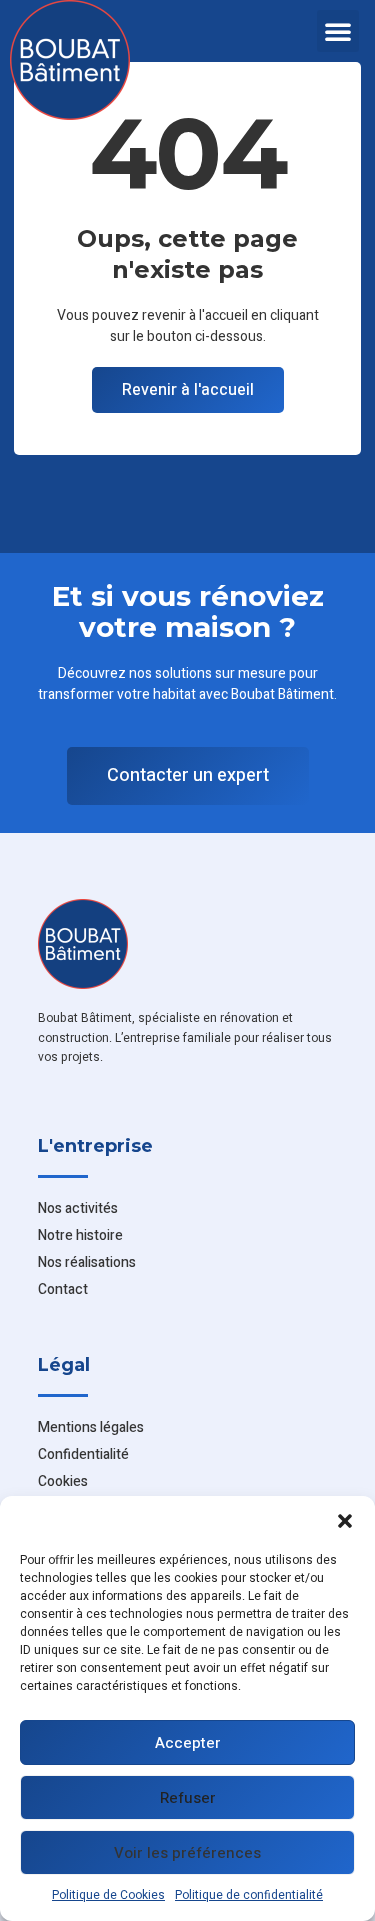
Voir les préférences (187, 1853)
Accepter (188, 1743)
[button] (345, 1521)
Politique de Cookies (108, 1895)
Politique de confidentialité (249, 1895)
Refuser (188, 1798)
